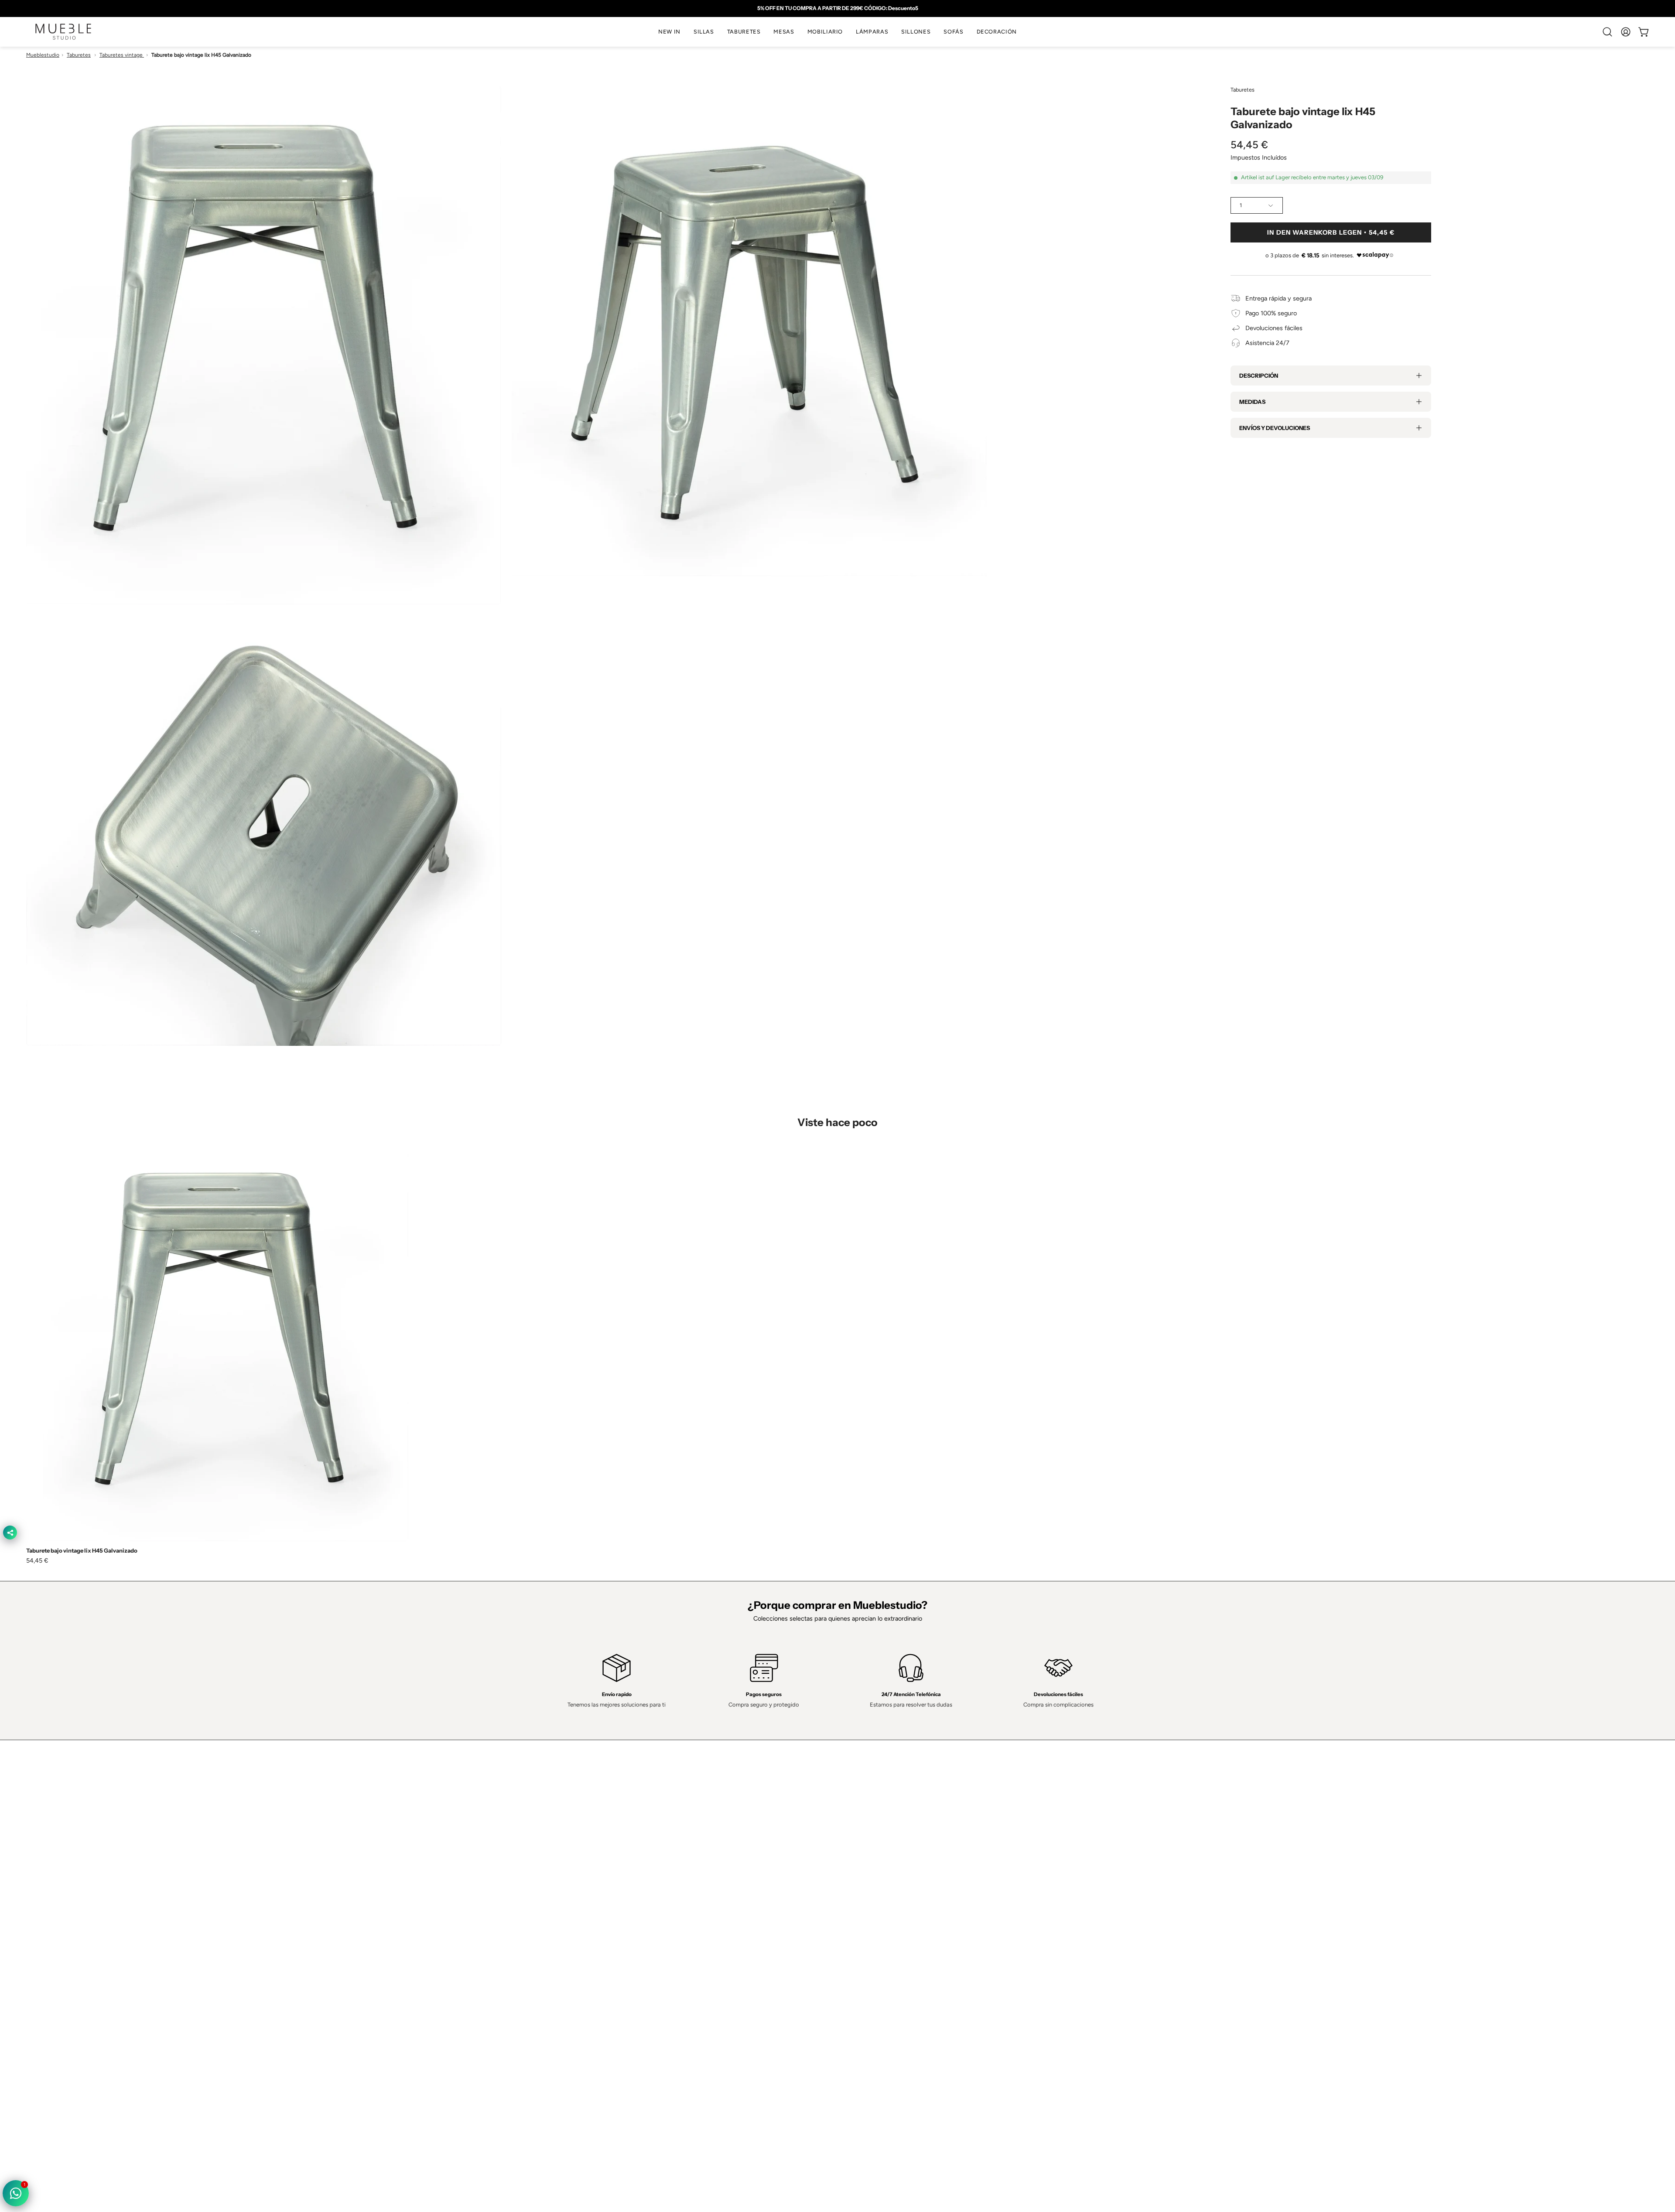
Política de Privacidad (875, 1864)
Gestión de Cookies (873, 1902)
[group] (837, 8)
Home (527, 1864)
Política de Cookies (872, 1890)
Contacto (531, 1890)
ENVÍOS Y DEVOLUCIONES (1275, 428)
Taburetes (79, 55)
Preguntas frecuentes (548, 1929)
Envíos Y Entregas (544, 1902)
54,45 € (37, 1560)
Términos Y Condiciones (880, 1877)
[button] (704, 32)
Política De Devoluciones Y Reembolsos (901, 1929)
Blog (524, 1941)
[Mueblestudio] (63, 32)
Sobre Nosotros (540, 1877)
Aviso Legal (862, 1915)
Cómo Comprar (540, 1915)
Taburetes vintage (122, 55)
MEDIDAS (1252, 402)
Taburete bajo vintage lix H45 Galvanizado (82, 1551)
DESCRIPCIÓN (1259, 375)
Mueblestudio (43, 55)
